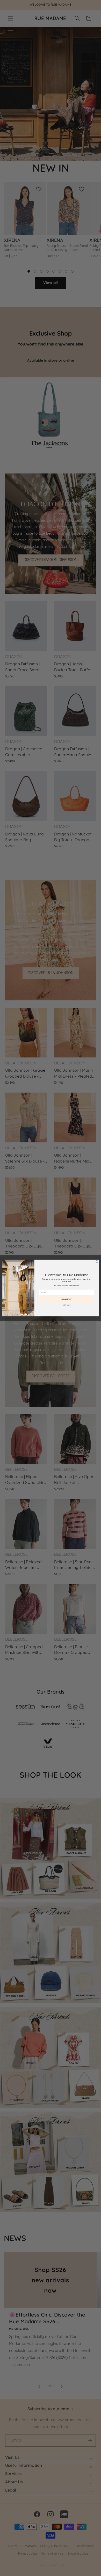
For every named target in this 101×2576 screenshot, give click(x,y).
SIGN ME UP (67, 1299)
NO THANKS (67, 1305)
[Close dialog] (97, 1261)
